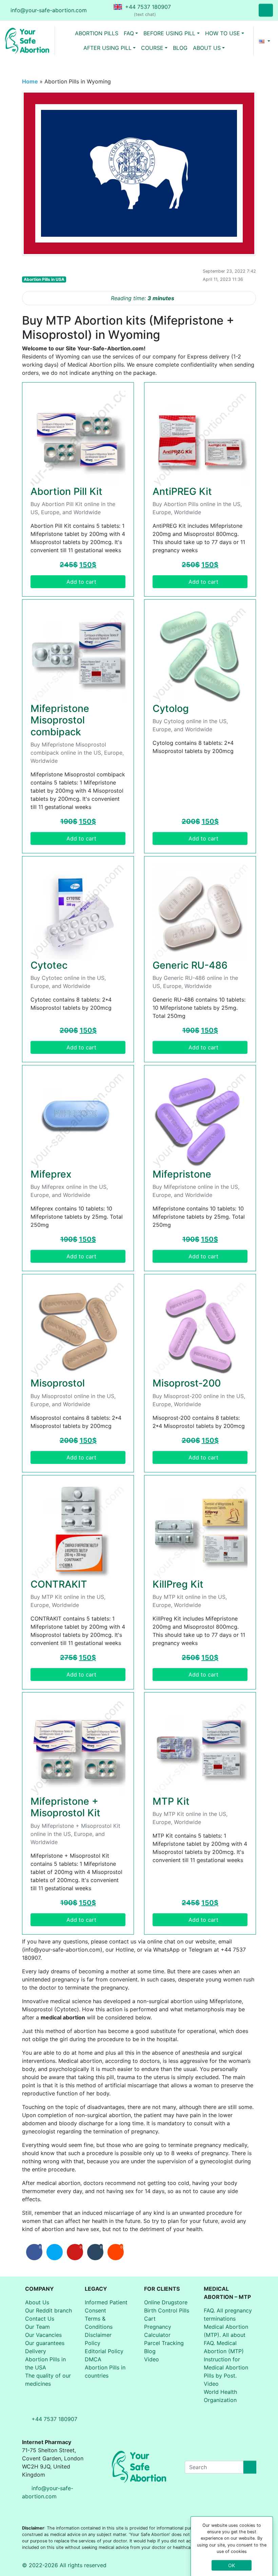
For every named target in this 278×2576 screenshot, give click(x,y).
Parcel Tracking (164, 2343)
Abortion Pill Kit (66, 491)
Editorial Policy (104, 2351)
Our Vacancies (43, 2335)
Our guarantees (45, 2343)
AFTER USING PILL (107, 48)
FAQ (129, 33)
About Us (37, 2302)
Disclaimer (98, 2335)
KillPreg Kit (178, 1584)
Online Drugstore (166, 2302)
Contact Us (40, 2319)
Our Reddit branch (48, 2310)
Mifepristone (182, 1174)
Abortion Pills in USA (44, 279)
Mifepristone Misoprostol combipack (60, 720)
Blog (150, 2351)
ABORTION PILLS (97, 33)
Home (30, 81)
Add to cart (81, 582)
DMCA (93, 2359)
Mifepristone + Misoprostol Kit (65, 1807)
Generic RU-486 (190, 965)
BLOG (180, 48)
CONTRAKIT (59, 1584)
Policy (93, 2343)
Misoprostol (58, 1383)
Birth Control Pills (167, 2310)
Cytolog (171, 708)
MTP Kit (171, 1801)
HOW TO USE (223, 33)
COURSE (152, 48)
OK (232, 2565)
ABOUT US (207, 48)
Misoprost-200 (187, 1383)
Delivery (36, 2351)
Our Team (37, 2327)
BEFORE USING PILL (169, 33)
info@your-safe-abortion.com (49, 10)
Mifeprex (51, 1174)
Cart (150, 2319)
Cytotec (49, 965)
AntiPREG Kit (182, 491)
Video (152, 2359)
